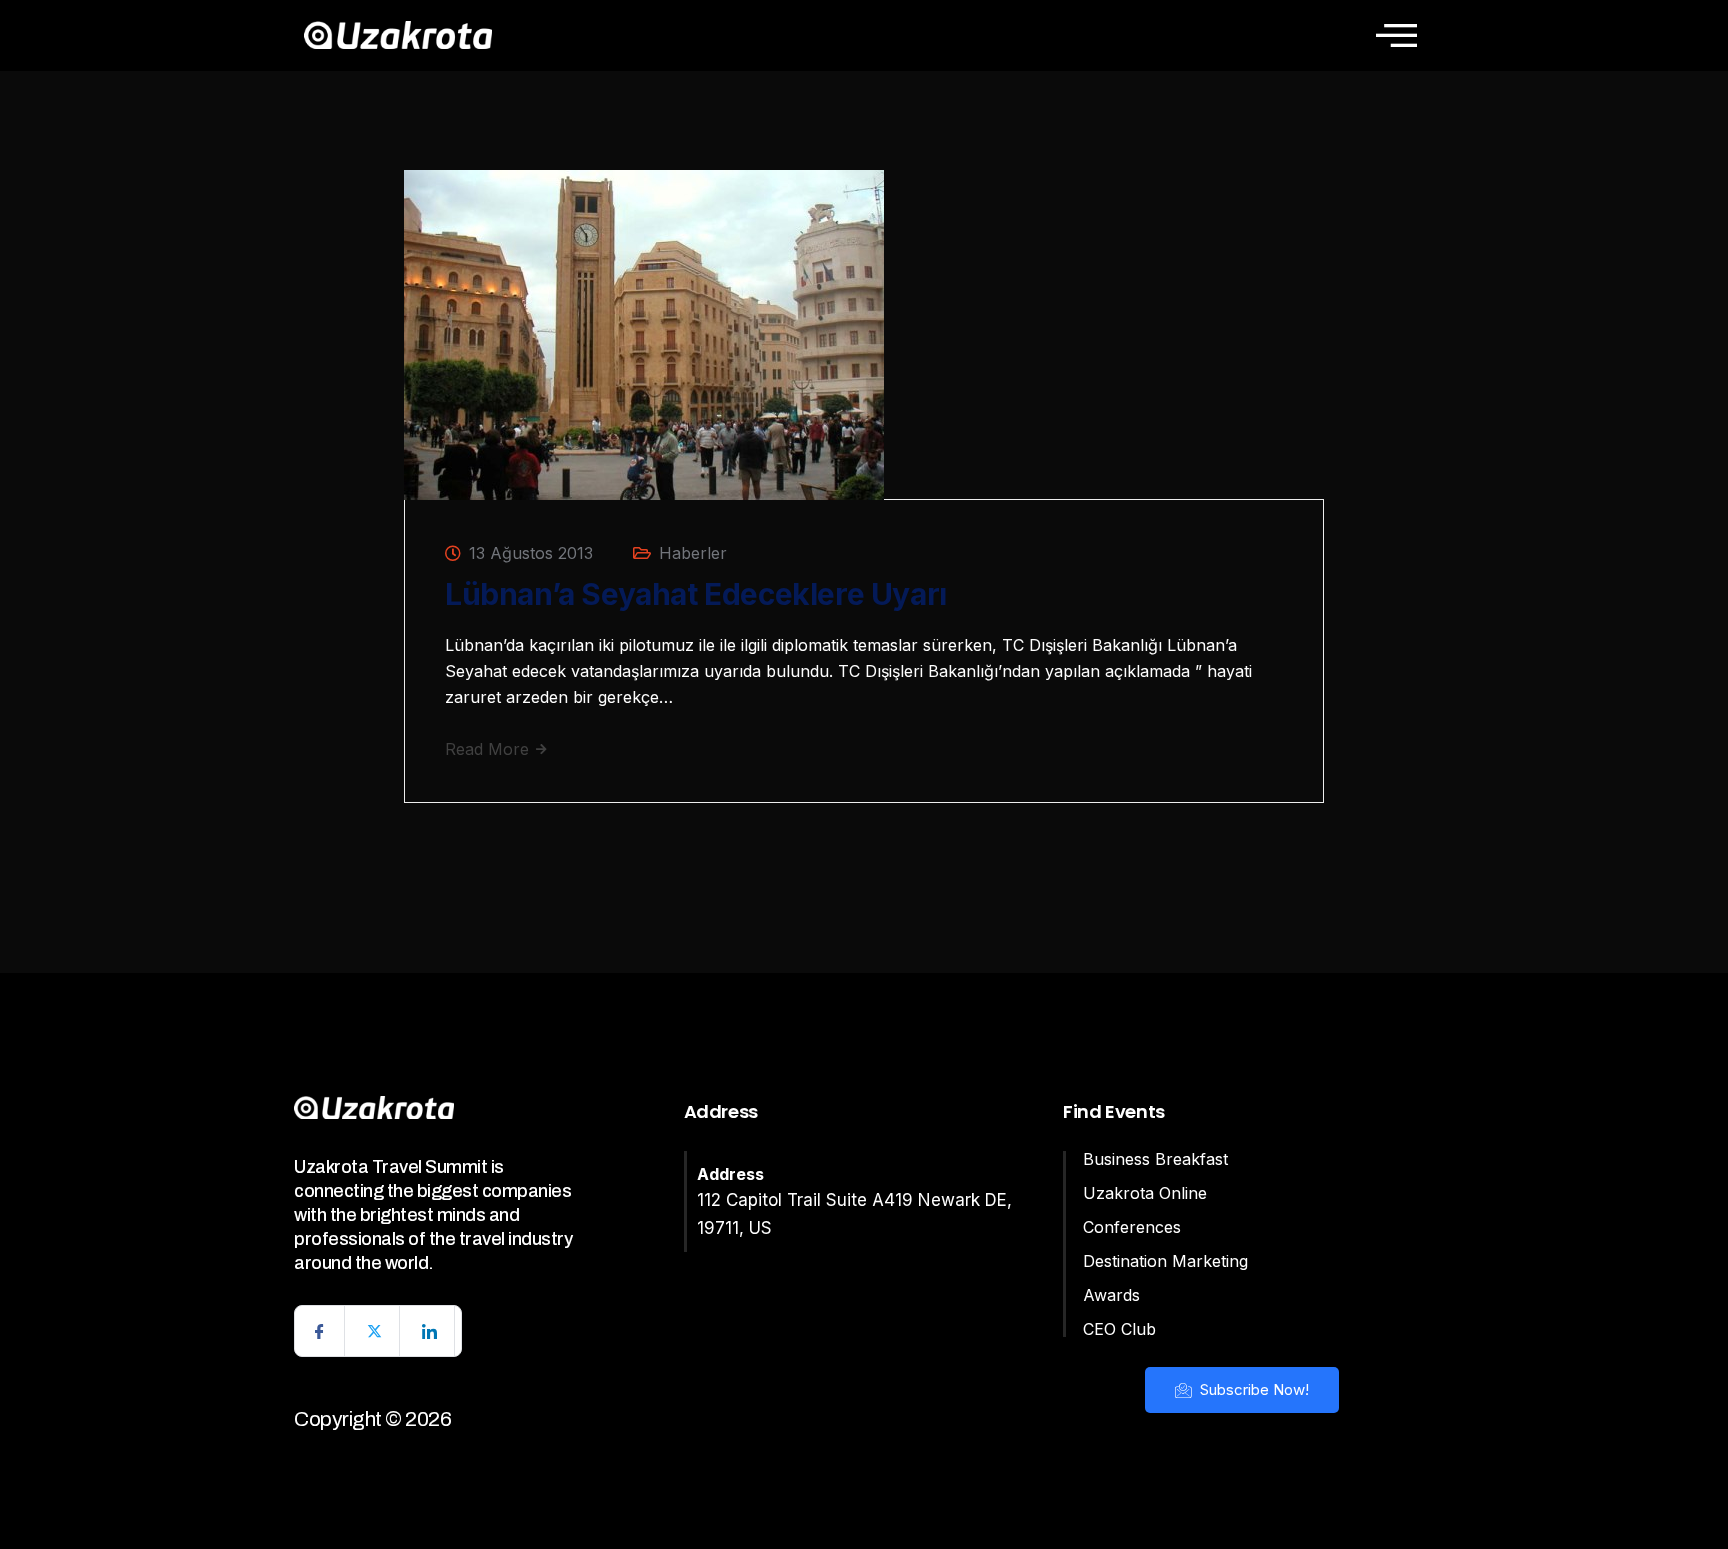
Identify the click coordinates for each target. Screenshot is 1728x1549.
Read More (489, 749)
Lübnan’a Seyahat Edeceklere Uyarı (696, 594)
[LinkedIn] (430, 1331)
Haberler (693, 553)
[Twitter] (375, 1331)
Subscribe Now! (1252, 1389)
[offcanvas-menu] (1396, 35)
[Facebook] (320, 1331)
